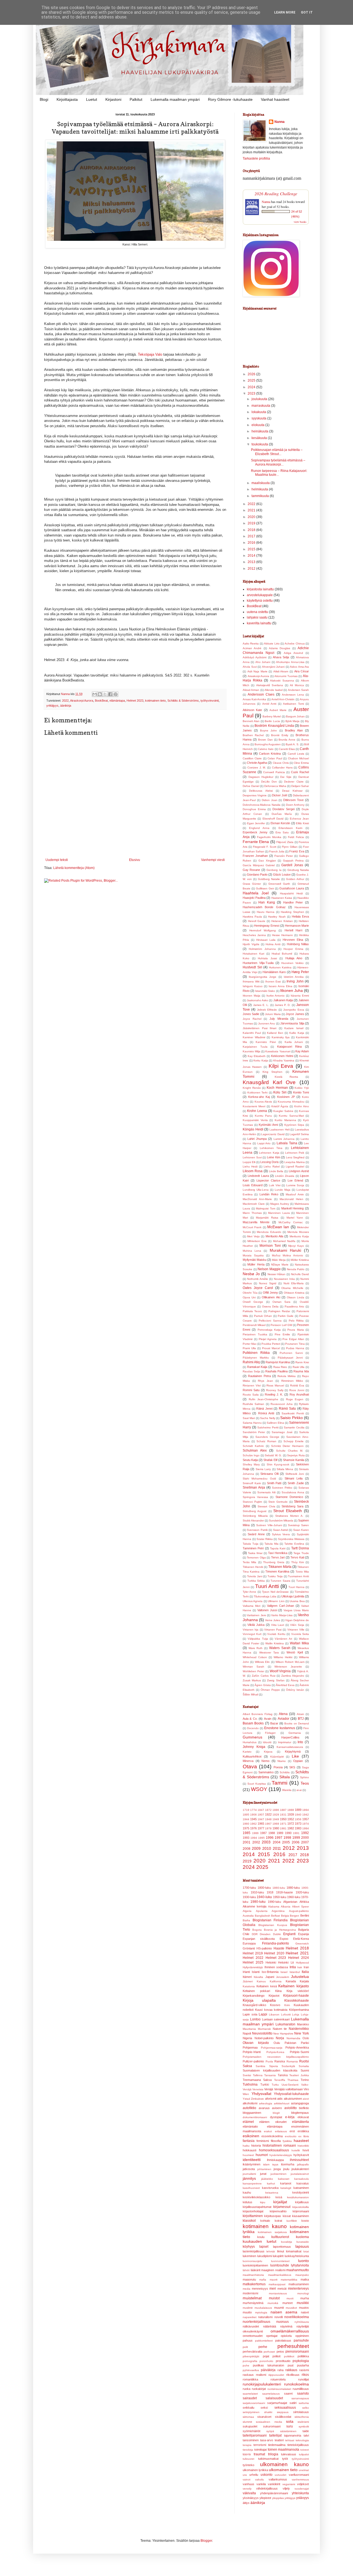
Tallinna (258, 2075)
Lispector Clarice (268, 1180)
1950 (283, 1819)
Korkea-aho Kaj (259, 1097)
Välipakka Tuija (258, 1639)
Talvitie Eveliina (294, 1544)
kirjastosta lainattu (260, 589)
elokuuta (258, 425)
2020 (252, 517)
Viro (306, 2089)
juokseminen (279, 2174)
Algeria (247, 1911)
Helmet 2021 (297, 1953)
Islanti (256, 1972)
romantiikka (250, 2379)
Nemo (265, 1761)
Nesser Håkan (277, 1274)
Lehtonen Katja (269, 1153)
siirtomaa (248, 2417)
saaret (288, 2393)
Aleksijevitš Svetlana (270, 685)
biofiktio (304, 2108)
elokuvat (303, 2117)
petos (280, 2352)
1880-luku (293, 1888)
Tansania (270, 2075)
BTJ (301, 1719)
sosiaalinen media (269, 2422)
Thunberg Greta (274, 1562)
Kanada (291, 1981)
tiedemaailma (277, 2445)
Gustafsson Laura (292, 888)
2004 (277, 1842)
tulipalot (304, 2454)
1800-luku (264, 1888)
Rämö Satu (288, 1409)
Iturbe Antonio (276, 996)
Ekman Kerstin (280, 823)
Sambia (260, 2066)
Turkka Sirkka (256, 1581)
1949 (276, 1819)
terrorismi (260, 2445)
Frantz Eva (297, 851)
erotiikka (303, 2131)
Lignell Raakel (295, 1167)
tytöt (285, 2459)
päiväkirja (268, 2370)
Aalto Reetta (251, 644)
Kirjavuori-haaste (296, 1996)
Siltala (285, 1777)
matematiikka (289, 2280)
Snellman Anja (254, 1488)
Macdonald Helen (292, 1199)
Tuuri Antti (267, 1586)
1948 (268, 1819)
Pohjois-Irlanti (252, 2052)
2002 (256, 1842)
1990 (288, 1833)
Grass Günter (252, 884)
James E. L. (261, 1005)
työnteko (248, 2465)
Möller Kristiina (300, 1260)
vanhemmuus (300, 2479)
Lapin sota (250, 2014)
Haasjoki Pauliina (254, 898)
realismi (261, 2375)
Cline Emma (301, 763)
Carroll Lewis (296, 754)
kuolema (302, 2237)
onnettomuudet (253, 2336)
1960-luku (294, 1897)
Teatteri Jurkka (299, 2075)
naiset (305, 2312)
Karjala (304, 1981)
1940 (298, 1815)
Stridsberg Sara (292, 1506)
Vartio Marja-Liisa (282, 1615)
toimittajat (260, 2450)
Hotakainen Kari (253, 954)
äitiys (246, 2503)
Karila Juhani (294, 1042)
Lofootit (286, 2014)
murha (305, 2298)
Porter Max (250, 1344)
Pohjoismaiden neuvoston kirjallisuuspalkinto (276, 2057)
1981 (283, 1828)
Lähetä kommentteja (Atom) (74, 868)
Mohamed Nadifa (284, 1241)
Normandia (293, 2038)
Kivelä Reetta (287, 1077)
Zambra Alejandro (293, 1676)
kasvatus (303, 2183)
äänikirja (66, 706)
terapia (247, 2445)
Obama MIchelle (292, 1288)
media (247, 2289)
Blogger (206, 2541)
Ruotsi (304, 2061)
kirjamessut (282, 2207)
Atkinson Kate (252, 710)
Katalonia (249, 1986)
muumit (279, 2308)
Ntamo (282, 1761)
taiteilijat (275, 2435)
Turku (275, 2085)
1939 (291, 1814)
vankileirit (274, 2484)
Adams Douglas (280, 648)
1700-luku (249, 1888)
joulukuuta (260, 399)
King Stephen (273, 1072)
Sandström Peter (254, 1432)
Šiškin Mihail (250, 1694)
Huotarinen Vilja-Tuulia (258, 963)
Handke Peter (293, 902)
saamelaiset (250, 2394)
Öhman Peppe (270, 1690)
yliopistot (265, 2498)
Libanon (274, 2014)
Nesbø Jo (251, 1274)
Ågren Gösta (263, 1685)
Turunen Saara (280, 1581)
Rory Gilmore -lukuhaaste (230, 99)
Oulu (277, 2043)
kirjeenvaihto (278, 2211)
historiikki (303, 2146)
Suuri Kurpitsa (257, 1784)
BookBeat (101, 701)
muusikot (291, 2308)
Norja (280, 2038)
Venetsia (258, 2089)
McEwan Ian (278, 1227)
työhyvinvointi (210, 701)
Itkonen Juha (292, 990)
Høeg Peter (300, 972)
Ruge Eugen (295, 1399)
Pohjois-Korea (275, 2052)
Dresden (265, 1934)
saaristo (303, 2393)
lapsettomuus (282, 2247)
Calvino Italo (266, 749)
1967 (268, 1824)
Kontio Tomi (301, 1092)
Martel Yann (295, 1218)
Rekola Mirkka (287, 1376)
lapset (264, 2247)
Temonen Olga (256, 1558)
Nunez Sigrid (268, 1283)
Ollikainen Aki (271, 1297)
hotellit (296, 2150)
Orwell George (253, 1302)
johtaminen (264, 2169)
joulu (286, 2169)
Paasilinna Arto (294, 1307)
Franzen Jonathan (255, 856)
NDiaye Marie (280, 1265)
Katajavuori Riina (290, 1047)
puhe (246, 2365)
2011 (277, 1848)
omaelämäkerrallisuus (290, 2331)
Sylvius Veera (281, 1534)
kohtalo (265, 2221)
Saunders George (267, 1437)
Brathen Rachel (253, 735)
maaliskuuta (261, 483)
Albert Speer (300, 1907)
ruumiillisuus (301, 2389)
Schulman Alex (255, 1451)
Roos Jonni (297, 1390)
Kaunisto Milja (252, 1051)
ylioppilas (278, 2498)
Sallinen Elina (275, 1423)
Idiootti (267, 1742)
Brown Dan (265, 740)
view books (300, 222)
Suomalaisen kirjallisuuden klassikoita (270, 2070)
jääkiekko (267, 2179)
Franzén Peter (284, 856)
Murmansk (264, 2029)
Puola (269, 2061)
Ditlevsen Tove (293, 800)
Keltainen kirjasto (294, 1986)
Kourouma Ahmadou (291, 1102)
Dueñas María (282, 814)
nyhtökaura (302, 2322)
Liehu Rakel (272, 1167)
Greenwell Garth (279, 884)
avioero (277, 2108)
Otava (250, 1767)
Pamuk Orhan (263, 1316)
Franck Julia (277, 851)
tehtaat (290, 2440)
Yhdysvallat (261, 2094)
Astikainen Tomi (293, 704)
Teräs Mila (249, 1562)
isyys (275, 2164)
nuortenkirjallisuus (256, 2322)
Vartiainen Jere (256, 1615)
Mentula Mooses (298, 1232)
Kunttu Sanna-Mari (291, 1116)
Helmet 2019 (253, 1953)
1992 (305, 1833)
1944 (246, 1819)
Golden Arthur (295, 879)
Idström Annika (294, 977)
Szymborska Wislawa (291, 1539)
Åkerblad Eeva (285, 1685)
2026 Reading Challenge (276, 193)
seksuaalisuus (285, 2408)
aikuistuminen (293, 2099)
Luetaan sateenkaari (276, 2019)
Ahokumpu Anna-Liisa (290, 662)
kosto (305, 2221)
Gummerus (252, 1737)
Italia (305, 1972)
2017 (252, 536)
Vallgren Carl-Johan (280, 1606)
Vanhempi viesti (213, 860)
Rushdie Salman (253, 1404)
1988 (272, 1833)
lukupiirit (278, 2256)
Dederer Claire (294, 782)
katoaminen (301, 2188)
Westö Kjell (295, 1652)
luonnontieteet (280, 2261)
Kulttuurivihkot (252, 1756)
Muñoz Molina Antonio (288, 1255)
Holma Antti (273, 944)
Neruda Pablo (296, 1269)
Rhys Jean (265, 1381)
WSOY (259, 1789)
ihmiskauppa (275, 2160)
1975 (246, 1828)
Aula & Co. (250, 1719)
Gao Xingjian (267, 861)
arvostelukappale (260, 595)
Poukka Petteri (271, 1344)
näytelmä (286, 2326)
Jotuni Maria (273, 1014)
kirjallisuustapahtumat (257, 2207)
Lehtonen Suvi (252, 1157)
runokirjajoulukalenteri (262, 2384)
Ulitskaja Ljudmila (293, 1596)
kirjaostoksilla (301, 2207)
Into (300, 1742)
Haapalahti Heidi (291, 893)
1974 (306, 1824)
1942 (306, 1815)
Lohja (296, 2014)
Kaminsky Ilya (281, 1037)
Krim (287, 2005)
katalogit (286, 2188)
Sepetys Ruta (296, 1455)
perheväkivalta (252, 2352)
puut (291, 2365)
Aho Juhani (263, 662)
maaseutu (249, 2279)
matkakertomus (254, 2284)
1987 (263, 1833)
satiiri (293, 2403)
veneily (247, 2489)
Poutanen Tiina (295, 1344)
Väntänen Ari (283, 1639)
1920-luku (302, 1892)
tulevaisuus (289, 2454)
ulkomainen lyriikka (255, 2470)
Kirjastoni (113, 99)
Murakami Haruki (285, 1250)
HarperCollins (290, 1737)
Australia (248, 1916)
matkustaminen (299, 2284)
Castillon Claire (252, 758)
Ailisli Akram (281, 671)
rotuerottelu (278, 2379)
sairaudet (250, 2398)
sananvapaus (300, 2398)
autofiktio (249, 2108)
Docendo (253, 1728)
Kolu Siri (280, 1092)
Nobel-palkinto (264, 2038)
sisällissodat (283, 2417)
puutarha (303, 2365)
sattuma (304, 2403)
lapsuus (302, 2246)
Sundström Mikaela (281, 1520)
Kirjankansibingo (254, 1996)
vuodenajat (302, 2489)
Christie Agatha (257, 763)
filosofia (276, 2141)
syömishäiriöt (252, 2431)
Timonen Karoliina (277, 1571)
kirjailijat (280, 2202)
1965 (261, 1824)
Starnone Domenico (289, 1497)
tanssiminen (251, 2440)
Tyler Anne (249, 1592)
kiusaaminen (300, 2216)
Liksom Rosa (253, 1171)
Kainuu (261, 1981)
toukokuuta (260, 444)
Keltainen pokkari (256, 1991)
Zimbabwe (257, 2099)
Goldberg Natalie (269, 879)
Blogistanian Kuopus (273, 1925)
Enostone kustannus (280, 1728)
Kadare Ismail (294, 1028)
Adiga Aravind (293, 653)
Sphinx (304, 1777)
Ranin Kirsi (302, 1362)
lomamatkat (294, 2251)
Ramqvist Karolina (278, 1362)
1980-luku (258, 1902)
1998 (287, 1838)
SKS (292, 1767)
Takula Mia (272, 1544)
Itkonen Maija (252, 996)
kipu (263, 2202)
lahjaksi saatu (257, 617)
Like (295, 1756)
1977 (261, 1828)
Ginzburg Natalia (298, 870)
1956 (298, 1819)
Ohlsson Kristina (294, 1293)
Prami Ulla (249, 1348)
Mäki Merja (279, 1260)
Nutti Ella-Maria (294, 1283)
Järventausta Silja (292, 1023)
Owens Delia (270, 1307)
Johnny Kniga (254, 1747)
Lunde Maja (283, 1190)
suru (290, 2426)
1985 (247, 1833)
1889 (298, 1810)
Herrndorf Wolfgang (263, 930)
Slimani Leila (294, 1478)
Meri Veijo (253, 1236)
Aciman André (252, 648)
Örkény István (295, 1690)
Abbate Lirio (272, 644)
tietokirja (248, 2450)
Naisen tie (280, 2029)
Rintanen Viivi (252, 1385)
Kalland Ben (275, 1033)
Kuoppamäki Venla (255, 1120)
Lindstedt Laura (258, 1176)
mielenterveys (298, 2289)
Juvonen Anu (267, 1023)
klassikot (249, 2221)
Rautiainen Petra (259, 1376)
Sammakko (266, 1772)
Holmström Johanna (262, 949)
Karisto (247, 1752)
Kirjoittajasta (67, 99)
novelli (279, 2317)
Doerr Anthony (295, 805)
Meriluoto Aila (274, 1236)
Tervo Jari (278, 1557)
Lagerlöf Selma (299, 1134)
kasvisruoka (270, 2188)
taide (306, 2431)
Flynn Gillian (290, 847)
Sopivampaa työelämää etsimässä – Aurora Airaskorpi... (278, 462)
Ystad (246, 2099)
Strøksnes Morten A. (289, 1516)
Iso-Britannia (270, 1972)
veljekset (303, 2484)
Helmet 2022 (253, 1958)
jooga (277, 2169)
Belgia (285, 1916)
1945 (253, 1819)
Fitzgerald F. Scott (265, 847)
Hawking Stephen (292, 912)
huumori (262, 2155)
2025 (252, 381)
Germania (295, 1733)
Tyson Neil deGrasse (276, 1592)
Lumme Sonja (295, 1185)
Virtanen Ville (296, 1630)
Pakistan (290, 2043)
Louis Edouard (253, 1185)
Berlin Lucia (272, 721)
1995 (261, 1838)
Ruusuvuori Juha (282, 1404)
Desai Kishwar (292, 791)
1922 (268, 1814)
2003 (266, 1842)
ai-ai (299, 1790)
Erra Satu (282, 832)
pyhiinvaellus (251, 2370)
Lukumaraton (285, 2024)
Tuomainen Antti (298, 1576)
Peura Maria (295, 1330)
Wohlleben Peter (253, 1671)
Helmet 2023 (135, 701)
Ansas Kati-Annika (254, 699)
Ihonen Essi (273, 981)
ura (245, 2475)
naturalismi (265, 2317)
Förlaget (270, 1733)
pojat (266, 2356)
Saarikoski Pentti (293, 1413)
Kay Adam (302, 1051)
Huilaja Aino (294, 958)
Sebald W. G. (273, 1455)
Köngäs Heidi (253, 1129)
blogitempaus (300, 2113)
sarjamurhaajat (277, 2403)
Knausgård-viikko (254, 2005)
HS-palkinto (264, 1948)
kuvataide (303, 2242)
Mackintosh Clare (254, 1204)
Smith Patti (274, 1483)
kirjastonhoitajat (253, 2211)
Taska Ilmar (255, 1553)
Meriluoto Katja (299, 1236)
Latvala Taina (287, 1143)
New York (302, 2033)
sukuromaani (272, 2426)
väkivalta (249, 2493)
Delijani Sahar (300, 786)
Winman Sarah (253, 1667)
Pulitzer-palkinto (253, 2061)
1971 (283, 1824)
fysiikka (287, 2141)
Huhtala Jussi (267, 958)
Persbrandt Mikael (254, 1325)
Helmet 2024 (299, 1958)
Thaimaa (293, 2080)
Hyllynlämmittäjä (253, 1967)
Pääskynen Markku (256, 1358)
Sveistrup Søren (298, 1525)
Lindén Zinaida (285, 1176)
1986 (255, 1833)
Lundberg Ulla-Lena (256, 1190)
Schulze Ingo (251, 1455)
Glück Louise (282, 874)
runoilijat (303, 2379)
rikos (305, 2375)
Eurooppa (249, 1943)
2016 (252, 543)
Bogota (257, 1930)
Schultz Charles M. (290, 1451)
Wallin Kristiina (275, 1643)
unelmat (304, 2470)
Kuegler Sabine (283, 1111)
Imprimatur (285, 1742)
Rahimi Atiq (251, 1362)
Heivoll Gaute (257, 921)
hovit (306, 2150)
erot (292, 2131)
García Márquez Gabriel (259, 865)
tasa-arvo (267, 2440)
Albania (286, 1907)
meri (273, 2289)
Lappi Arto (264, 1143)
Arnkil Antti (269, 704)
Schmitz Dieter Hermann (288, 1446)
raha (280, 2370)
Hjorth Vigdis (251, 944)
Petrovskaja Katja (269, 1330)
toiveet (305, 2450)
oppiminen (302, 2336)
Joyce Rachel (252, 1019)
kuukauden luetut (260, 2241)
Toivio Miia (302, 1572)
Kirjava (268, 1752)
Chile (246, 1934)
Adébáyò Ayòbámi (255, 657)
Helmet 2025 (253, 1962)
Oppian (298, 1761)
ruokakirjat (259, 2389)
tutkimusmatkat (268, 2459)
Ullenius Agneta (253, 1601)
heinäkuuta (260, 431)
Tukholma (250, 2084)
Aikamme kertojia (255, 1906)
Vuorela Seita (300, 1634)
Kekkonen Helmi (282, 1056)
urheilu (254, 2475)
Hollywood (302, 1963)
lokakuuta (259, 412)
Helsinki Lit (286, 1962)
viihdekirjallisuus (267, 2488)
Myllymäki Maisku (255, 1260)
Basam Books (253, 1723)
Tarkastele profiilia (256, 158)
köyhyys (249, 2247)
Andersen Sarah (298, 690)
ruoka (247, 2389)
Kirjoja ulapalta (259, 2000)
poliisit (276, 2356)
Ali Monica (297, 685)
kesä (279, 2197)
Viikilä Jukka (256, 1625)
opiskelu (286, 2336)
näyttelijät (303, 2326)
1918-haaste (284, 1892)
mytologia (261, 2312)
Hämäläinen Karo (274, 972)
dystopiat (276, 2117)
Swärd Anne (256, 1534)
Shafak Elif (270, 1460)
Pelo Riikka (296, 1321)
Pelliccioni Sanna (270, 1321)
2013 (252, 562)
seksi (264, 2408)
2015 (252, 549)
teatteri (279, 2440)
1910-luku (257, 1892)
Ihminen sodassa (276, 1967)
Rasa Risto (280, 1367)
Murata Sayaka (253, 1255)
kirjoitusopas (273, 2216)
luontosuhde (280, 2265)
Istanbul (295, 1972)
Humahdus (250, 1742)
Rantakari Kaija (257, 1367)
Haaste (279, 1948)
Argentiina (278, 1911)
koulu (261, 2237)
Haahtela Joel (256, 893)
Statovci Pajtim (252, 1502)
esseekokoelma (272, 2136)
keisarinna (272, 2193)
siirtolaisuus (301, 2412)
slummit (247, 2422)
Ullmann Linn (276, 1601)
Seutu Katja (250, 1460)
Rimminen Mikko (292, 1381)
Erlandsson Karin (291, 828)
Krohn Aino (302, 1106)
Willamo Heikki (283, 1657)
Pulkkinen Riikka (256, 1353)
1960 (246, 1824)
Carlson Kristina (270, 754)
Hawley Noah (277, 917)
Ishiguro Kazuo (253, 986)
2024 (252, 387)
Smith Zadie (296, 1483)
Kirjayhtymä (293, 1751)
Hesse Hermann (282, 935)
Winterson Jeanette (288, 1667)
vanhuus (248, 2484)
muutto (247, 2312)
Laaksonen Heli (280, 1130)
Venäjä (269, 2089)
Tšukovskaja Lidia (265, 1596)
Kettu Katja (261, 1060)
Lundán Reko (269, 1194)
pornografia (250, 2361)
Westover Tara (269, 1652)
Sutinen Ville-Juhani (269, 1525)
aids (280, 2099)
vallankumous (278, 2479)
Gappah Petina (293, 861)
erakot (268, 2131)
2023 (252, 393)
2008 (247, 1849)
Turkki (265, 2084)
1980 (276, 1828)
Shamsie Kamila (294, 1460)
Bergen (295, 1916)
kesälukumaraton (298, 2197)
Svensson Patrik (257, 1530)
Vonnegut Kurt (252, 1634)
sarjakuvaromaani (254, 2403)
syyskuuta (259, 418)
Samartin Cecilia (294, 1427)
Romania (292, 2061)
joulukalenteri (300, 2169)
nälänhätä (270, 2326)
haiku (246, 2146)
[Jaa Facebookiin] (110, 694)
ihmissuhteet (299, 2160)
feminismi (263, 2141)
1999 (296, 1838)
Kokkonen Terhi (258, 1093)
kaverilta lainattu (259, 623)
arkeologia (266, 2103)
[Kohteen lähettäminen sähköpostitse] (95, 694)
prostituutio (283, 2361)
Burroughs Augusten (268, 744)
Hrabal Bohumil (282, 954)
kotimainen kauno (265, 2226)
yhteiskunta (300, 2493)
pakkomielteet (264, 2341)
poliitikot (289, 2356)
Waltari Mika (299, 1643)
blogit (276, 2113)
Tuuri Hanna (296, 1587)
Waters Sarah (280, 1648)
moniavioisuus (278, 2293)
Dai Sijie (286, 777)
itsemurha (288, 2164)
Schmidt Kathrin (253, 1446)
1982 (291, 1828)
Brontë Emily (280, 735)
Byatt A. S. (292, 744)
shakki (268, 2412)
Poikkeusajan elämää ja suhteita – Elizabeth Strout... (277, 452)
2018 (252, 530)
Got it (307, 12)
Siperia (274, 2066)
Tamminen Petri (253, 1548)
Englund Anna (259, 828)
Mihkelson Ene (257, 1241)
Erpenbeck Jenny (255, 832)
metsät (282, 2289)
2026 (252, 374)
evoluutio (291, 2136)
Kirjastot (274, 1996)
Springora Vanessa (255, 1497)
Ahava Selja (281, 657)
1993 (246, 1838)
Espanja (303, 1934)
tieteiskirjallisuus (298, 2445)
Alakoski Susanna (282, 681)
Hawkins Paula (252, 917)
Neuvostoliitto (262, 2033)
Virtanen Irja (251, 1630)
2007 (305, 1842)
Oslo (306, 2038)
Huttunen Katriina (280, 967)
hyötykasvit (301, 2155)
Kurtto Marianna (285, 1120)
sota (290, 2421)
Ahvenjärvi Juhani (273, 667)
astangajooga (300, 2103)
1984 (306, 1828)
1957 (306, 1819)
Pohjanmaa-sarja (272, 2048)
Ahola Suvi (250, 667)
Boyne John (268, 730)
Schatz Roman (266, 1441)
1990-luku (274, 1902)
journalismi (249, 2174)
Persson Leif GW (281, 1325)
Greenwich (302, 1944)
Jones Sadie (251, 1014)
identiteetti (252, 2160)
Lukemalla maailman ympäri (175, 99)
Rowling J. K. (274, 1394)
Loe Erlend (295, 1180)
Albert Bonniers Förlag (258, 1714)
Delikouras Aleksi (261, 791)
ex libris (304, 2136)
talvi (306, 2435)
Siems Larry (263, 1469)
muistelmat (252, 2298)
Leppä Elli (249, 1162)
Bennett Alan (251, 721)
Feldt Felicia (296, 837)
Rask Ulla (299, 1367)
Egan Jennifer (256, 823)
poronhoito (266, 2361)
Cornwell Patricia (274, 772)
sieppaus (283, 2412)
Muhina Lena (252, 1251)
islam (266, 2164)
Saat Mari (249, 1418)
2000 (305, 1838)
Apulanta (262, 1911)
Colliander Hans (282, 767)
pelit (245, 2347)
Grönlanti (249, 1948)
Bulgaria (303, 1930)
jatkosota (249, 2169)
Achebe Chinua (295, 644)
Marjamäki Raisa (267, 1218)
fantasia (249, 2141)
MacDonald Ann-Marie (257, 1199)
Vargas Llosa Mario (296, 1610)
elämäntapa (117, 701)
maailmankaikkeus (280, 2275)
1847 (261, 1810)
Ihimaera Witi (251, 981)
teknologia (302, 2440)
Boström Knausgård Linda (274, 726)
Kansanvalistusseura (290, 1747)
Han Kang (267, 902)
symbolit (304, 2426)
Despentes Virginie (255, 795)
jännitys (249, 2178)
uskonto (267, 2475)
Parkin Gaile (286, 1316)
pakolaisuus (283, 2340)
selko (306, 2408)
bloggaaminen (252, 2113)
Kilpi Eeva (281, 1066)
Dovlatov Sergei (284, 809)
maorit (274, 2280)
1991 (296, 1833)
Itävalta (258, 1977)
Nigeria (247, 2038)
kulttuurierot (280, 2237)
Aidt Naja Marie (257, 671)
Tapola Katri (278, 1548)
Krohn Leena (257, 1111)
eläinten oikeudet (273, 2122)
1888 (291, 1810)
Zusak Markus (252, 1680)
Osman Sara (282, 1302)
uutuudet (280, 2475)
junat (263, 2174)
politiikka (303, 2356)
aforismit (271, 2099)
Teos (305, 1783)
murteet (288, 2303)
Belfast (276, 1916)
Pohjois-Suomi (299, 2052)
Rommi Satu (251, 1390)
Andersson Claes (261, 694)
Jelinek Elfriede (267, 1010)
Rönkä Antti (266, 1413)
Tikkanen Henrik (253, 1567)
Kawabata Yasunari (278, 1051)
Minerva (248, 1761)
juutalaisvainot (300, 2174)
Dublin (277, 1934)
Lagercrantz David (273, 1134)
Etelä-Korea (301, 1939)
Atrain (300, 1714)
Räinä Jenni (264, 1409)
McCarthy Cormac (291, 1222)
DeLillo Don (269, 782)
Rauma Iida (301, 1371)
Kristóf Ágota (280, 1106)
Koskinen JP (286, 1097)
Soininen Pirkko (282, 1488)
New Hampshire (283, 2034)
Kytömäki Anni (268, 1125)
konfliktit (292, 2221)
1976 (253, 1828)
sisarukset (264, 2417)
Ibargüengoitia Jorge (263, 977)
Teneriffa (280, 2080)
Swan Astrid (280, 1530)
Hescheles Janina (254, 935)
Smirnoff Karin (252, 1483)
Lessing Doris (270, 1162)
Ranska (280, 2061)
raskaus (248, 2375)
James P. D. (283, 1005)
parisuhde (301, 2340)
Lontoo (255, 2019)
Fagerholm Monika (269, 837)
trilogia (273, 2454)
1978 (268, 1828)
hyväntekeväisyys (281, 2155)
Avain (268, 1719)
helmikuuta (260, 489)
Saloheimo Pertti (268, 1427)
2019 (252, 523)
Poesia (278, 1767)
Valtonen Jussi (267, 1610)
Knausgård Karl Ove (269, 1082)
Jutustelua (300, 1977)
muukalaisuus (263, 2308)
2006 (296, 1842)
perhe (263, 2347)
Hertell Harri (294, 930)
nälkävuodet (251, 2326)
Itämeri (247, 1977)
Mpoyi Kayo (296, 1246)
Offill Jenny (270, 1293)
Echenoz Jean (299, 819)
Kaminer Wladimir (254, 1037)
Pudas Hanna (295, 1348)
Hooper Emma (293, 949)
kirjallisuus (302, 2202)
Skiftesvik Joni (295, 1474)
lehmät (271, 2251)
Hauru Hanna (266, 912)
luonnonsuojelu (252, 2261)
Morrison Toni (270, 1246)
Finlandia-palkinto (276, 1943)
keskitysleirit (301, 2192)
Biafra (246, 1920)
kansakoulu (302, 2179)
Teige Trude (301, 1553)
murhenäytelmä (253, 2303)
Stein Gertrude (278, 1502)
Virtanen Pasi (273, 1630)
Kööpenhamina (299, 2010)
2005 (286, 1842)
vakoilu (260, 2479)
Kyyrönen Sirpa (294, 1125)
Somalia (304, 2066)
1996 (270, 1838)
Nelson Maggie (269, 1269)
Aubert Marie (278, 710)
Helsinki (271, 1962)
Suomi (305, 2070)
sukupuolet (250, 2426)
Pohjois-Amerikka (297, 2047)
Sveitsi (247, 2075)
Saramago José (282, 1432)
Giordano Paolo (257, 874)
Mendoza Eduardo (269, 1232)
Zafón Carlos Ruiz (264, 1676)
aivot (306, 2099)
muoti (290, 2298)
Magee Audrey (280, 1204)
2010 (267, 1848)
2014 (252, 556)
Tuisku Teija (275, 1576)
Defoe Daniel (251, 786)
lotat (306, 2251)
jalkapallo (303, 2164)
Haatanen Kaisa (282, 898)
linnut (281, 2251)
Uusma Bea (297, 1601)
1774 (253, 1810)
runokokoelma (296, 2384)
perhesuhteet (293, 2346)
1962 (253, 1824)
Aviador (284, 1719)
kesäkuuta (260, 438)
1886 (276, 1810)
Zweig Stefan (276, 1680)
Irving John (295, 981)
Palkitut (136, 99)
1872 (268, 1810)
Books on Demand (297, 1723)
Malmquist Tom (266, 1208)
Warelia (287, 1790)
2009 (256, 1848)
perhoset (269, 2352)
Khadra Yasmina (284, 1060)
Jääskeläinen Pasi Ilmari (260, 1028)
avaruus (264, 2108)
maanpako (302, 2275)
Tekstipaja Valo (150, 354)
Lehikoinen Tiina (271, 1148)
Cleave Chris (281, 763)
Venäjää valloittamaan (288, 2089)
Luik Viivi (275, 1185)
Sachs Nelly (268, 1418)
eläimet (248, 2122)
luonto (303, 2261)
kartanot (286, 2183)
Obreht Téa (250, 1293)
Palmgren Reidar (279, 1311)
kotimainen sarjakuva (272, 2232)
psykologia (301, 2361)
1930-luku (249, 1897)
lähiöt (246, 2270)
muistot (274, 2298)
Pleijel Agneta (268, 1339)
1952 (291, 1819)
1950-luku (280, 1897)
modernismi (250, 2293)
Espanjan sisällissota (259, 1939)
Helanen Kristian (282, 921)
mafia (263, 2280)
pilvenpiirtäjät (251, 2356)
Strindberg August (255, 1511)
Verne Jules (272, 1620)
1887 (283, 1810)
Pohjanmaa (250, 2047)
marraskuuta (261, 406)
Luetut (92, 99)
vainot (247, 2479)
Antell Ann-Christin (283, 699)
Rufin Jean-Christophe (264, 1399)
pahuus (248, 2340)
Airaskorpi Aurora (82, 701)
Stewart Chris (266, 1506)
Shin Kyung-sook (278, 1464)
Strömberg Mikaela (255, 1516)
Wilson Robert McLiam (290, 1662)
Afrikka (304, 1902)
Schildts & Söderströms (183, 701)
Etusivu (135, 860)
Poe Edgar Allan (293, 1339)
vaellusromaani (299, 2475)
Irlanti (246, 1972)
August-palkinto (299, 1911)
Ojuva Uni (249, 1297)
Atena (283, 1714)
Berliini (305, 1916)
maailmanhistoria (253, 2275)
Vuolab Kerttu (276, 1634)
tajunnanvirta (293, 2435)
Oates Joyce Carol (258, 1288)
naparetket (250, 2317)
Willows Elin (262, 1662)
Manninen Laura (279, 1213)
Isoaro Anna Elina (280, 986)
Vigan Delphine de (297, 1620)
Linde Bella (276, 1171)
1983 (298, 1828)
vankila (261, 2484)
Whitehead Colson (255, 1657)
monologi (303, 2293)
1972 (291, 1824)
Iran (306, 1967)
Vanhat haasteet (275, 99)
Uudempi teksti (57, 860)
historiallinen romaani (279, 2146)
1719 (246, 1810)
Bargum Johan (295, 716)
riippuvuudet (276, 2375)
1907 (261, 1815)
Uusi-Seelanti (290, 2085)
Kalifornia (276, 1981)
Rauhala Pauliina (276, 1371)
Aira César (302, 671)
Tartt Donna (300, 1548)
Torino (305, 2080)
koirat (278, 2221)
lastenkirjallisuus (254, 2251)
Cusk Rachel (300, 772)
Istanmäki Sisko (265, 991)
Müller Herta (256, 1264)
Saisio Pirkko (291, 1418)
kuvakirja (287, 2242)
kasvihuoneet (251, 2188)
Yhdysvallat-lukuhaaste (291, 2094)
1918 (270, 1892)
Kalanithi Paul (252, 1033)
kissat (287, 2216)
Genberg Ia (274, 870)
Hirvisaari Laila (266, 940)
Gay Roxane (251, 870)
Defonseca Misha (275, 786)
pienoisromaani (297, 2352)
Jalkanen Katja (283, 1000)
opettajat (272, 2336)
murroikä (273, 2303)
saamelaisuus (271, 2394)
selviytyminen (251, 2412)
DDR (255, 1934)
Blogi (44, 99)
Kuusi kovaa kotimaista (271, 2010)
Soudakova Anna (293, 1492)
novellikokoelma (297, 2317)
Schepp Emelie (294, 1441)
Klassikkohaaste (297, 2001)
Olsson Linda (295, 1297)
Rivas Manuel (275, 1385)
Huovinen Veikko (292, 963)
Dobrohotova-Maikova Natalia (262, 805)
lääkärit (256, 2270)
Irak (300, 1967)
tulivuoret (248, 2459)
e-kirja (290, 2117)
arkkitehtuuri (282, 2103)
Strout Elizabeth (288, 1511)
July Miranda (279, 1019)
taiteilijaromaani (255, 2435)
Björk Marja (293, 721)
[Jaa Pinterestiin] (116, 694)
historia (256, 2146)
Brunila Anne (287, 740)
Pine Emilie (282, 1334)
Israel (284, 1972)
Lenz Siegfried (295, 1157)
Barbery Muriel (272, 716)
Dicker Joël (280, 795)
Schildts (285, 1772)
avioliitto (291, 2108)
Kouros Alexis (263, 1102)
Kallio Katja (297, 1033)
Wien (246, 2094)
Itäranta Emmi (300, 996)
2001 (247, 1842)
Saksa (247, 2066)
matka (305, 2279)
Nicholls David (300, 1274)
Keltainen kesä (267, 1986)
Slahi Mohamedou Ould (259, 1479)
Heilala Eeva (300, 916)
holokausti (249, 2150)
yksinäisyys (251, 2498)
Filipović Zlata (285, 842)
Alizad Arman (251, 690)
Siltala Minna (285, 1469)
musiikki (303, 2303)
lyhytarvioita (300, 2265)
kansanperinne (252, 2183)
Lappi (263, 2014)
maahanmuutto (298, 2270)
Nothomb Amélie (258, 1279)
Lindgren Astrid (299, 1171)
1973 (298, 1824)
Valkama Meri (252, 1606)
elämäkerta (300, 2122)
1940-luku (264, 1897)
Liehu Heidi (250, 1167)
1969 (276, 1824)
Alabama (274, 1907)
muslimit (248, 2308)
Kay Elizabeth (257, 1056)
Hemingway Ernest (267, 926)
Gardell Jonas (292, 865)
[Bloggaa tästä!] (100, 694)
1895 (246, 1815)
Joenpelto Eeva (294, 1010)
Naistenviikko (299, 2029)
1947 (261, 1819)
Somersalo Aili (266, 1492)
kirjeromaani (301, 2211)
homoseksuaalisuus (274, 2150)
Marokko (303, 2024)
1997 (279, 1838)
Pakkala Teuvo (252, 1311)
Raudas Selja (251, 1371)
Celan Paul (275, 758)
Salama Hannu (252, 1423)
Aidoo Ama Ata (299, 667)
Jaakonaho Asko (257, 1000)
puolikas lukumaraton (268, 2365)
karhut (271, 2183)
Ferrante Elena (256, 842)
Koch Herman (277, 1088)
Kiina (278, 1991)
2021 (252, 510)
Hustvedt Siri (252, 967)
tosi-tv (247, 2454)
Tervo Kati (297, 1557)
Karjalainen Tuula (255, 1047)
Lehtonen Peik (295, 1153)
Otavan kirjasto (256, 2043)
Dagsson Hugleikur (261, 777)
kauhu (247, 2192)
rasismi (304, 2370)
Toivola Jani (255, 1576)
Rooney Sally (275, 1390)
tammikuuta (261, 496)
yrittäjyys (52, 706)
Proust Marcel (271, 1348)
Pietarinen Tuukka (255, 1334)
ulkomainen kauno (284, 2464)
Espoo (284, 1939)
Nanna (280, 122)
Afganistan (290, 1902)
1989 (280, 1833)
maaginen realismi (273, 2270)
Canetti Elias (287, 749)
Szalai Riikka (265, 1539)
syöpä (270, 2431)
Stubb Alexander (253, 1520)
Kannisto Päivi (266, 1042)
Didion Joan (270, 800)
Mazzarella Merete (256, 1222)
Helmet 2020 (274, 1953)
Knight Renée (252, 1088)
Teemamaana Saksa (257, 2080)
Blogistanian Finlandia (270, 1920)
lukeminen (249, 2256)
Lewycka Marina (295, 1162)
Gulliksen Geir (265, 888)
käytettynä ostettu (260, 601)
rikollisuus (293, 2375)
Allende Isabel (274, 690)
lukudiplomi (265, 2256)
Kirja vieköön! (298, 1991)
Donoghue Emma (254, 809)
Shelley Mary (251, 1464)
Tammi (280, 1783)
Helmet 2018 (297, 1948)
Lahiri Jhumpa (257, 1139)
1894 (306, 1810)
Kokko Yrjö (302, 1088)
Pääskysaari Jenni (290, 1358)
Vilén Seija (297, 1625)
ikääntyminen (252, 2164)
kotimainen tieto (155, 701)
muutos (304, 2308)
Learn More (285, 12)
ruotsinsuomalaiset (279, 2389)
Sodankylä (288, 2066)
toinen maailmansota (284, 2450)
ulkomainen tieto (283, 2470)
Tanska (283, 2075)
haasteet (301, 2141)
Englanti (289, 1934)
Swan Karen (301, 1530)
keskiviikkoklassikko (256, 2197)
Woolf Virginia (280, 1671)
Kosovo (275, 2005)
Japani (270, 1977)
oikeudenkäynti (253, 2331)
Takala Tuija (251, 1544)
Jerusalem (283, 1977)
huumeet (248, 2155)
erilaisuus (281, 2131)
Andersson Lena (293, 695)
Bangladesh (263, 1916)
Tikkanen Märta (280, 1567)
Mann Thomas (252, 1213)
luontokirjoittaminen (255, 2265)
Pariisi (305, 2043)
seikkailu (248, 2408)
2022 (65, 701)
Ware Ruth (256, 1648)
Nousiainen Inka (284, 1279)
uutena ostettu (257, 612)
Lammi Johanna (284, 1139)
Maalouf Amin (295, 1194)
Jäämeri (248, 1981)
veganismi (289, 2484)
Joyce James (295, 1014)
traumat (259, 2454)
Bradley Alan (294, 730)
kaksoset (284, 2179)
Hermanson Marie (297, 926)
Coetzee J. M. (257, 767)
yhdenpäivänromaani (274, 2493)
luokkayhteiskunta (297, 2256)
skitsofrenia (302, 2417)
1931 (283, 1815)
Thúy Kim (298, 1562)
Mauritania (249, 2029)
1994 (254, 1838)
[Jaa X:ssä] (105, 694)
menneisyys (260, 2289)
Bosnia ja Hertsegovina (280, 1930)
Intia (293, 1967)
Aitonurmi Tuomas (286, 676)
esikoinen (251, 2136)
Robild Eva (297, 1385)
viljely (286, 2488)
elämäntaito (250, 2126)
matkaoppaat (277, 2284)
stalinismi (303, 2422)
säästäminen (288, 2431)
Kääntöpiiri (277, 1757)
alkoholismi (250, 2103)
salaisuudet (274, 2398)
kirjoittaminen (253, 2216)
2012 (252, 569)
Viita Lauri (278, 1625)
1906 (253, 1815)
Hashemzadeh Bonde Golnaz (264, 907)
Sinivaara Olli (269, 1474)
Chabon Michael (298, 758)
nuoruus (283, 2322)
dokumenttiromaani (255, 2117)
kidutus (248, 2202)
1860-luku (279, 1888)
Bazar (274, 1723)
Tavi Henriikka (278, 1553)
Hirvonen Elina (293, 940)
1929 (276, 1815)
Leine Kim (274, 1157)
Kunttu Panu (263, 1116)
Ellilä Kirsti (302, 823)
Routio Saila (251, 1395)
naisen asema (284, 2312)
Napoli (247, 2033)
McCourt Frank (252, 1227)
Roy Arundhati (299, 1394)
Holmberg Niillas (298, 944)
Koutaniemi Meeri (254, 1106)
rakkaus (291, 2370)
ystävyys (303, 2498)
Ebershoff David (273, 819)
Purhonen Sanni (291, 1353)
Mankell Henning (293, 1208)
